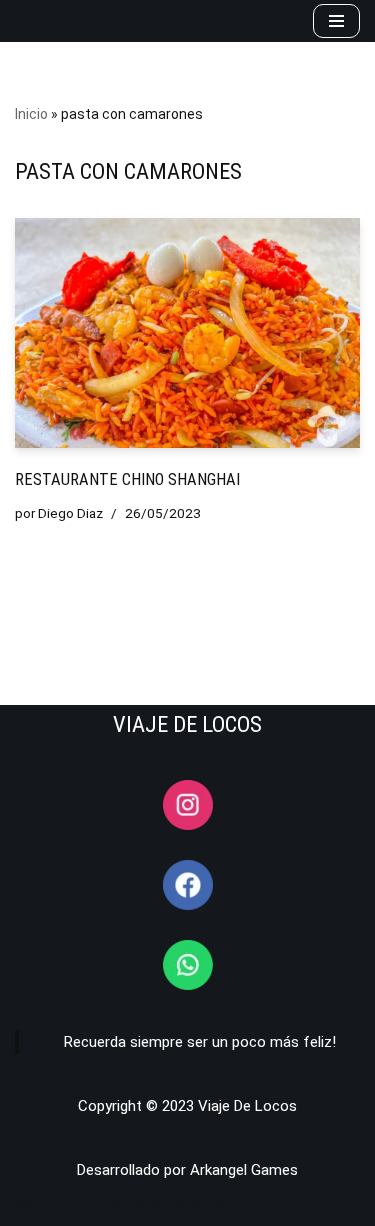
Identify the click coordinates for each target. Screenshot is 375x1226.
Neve (31, 1206)
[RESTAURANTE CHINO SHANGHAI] (187, 333)
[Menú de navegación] (336, 21)
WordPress (224, 1206)
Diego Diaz (70, 513)
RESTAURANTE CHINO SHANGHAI (127, 479)
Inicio (31, 114)
